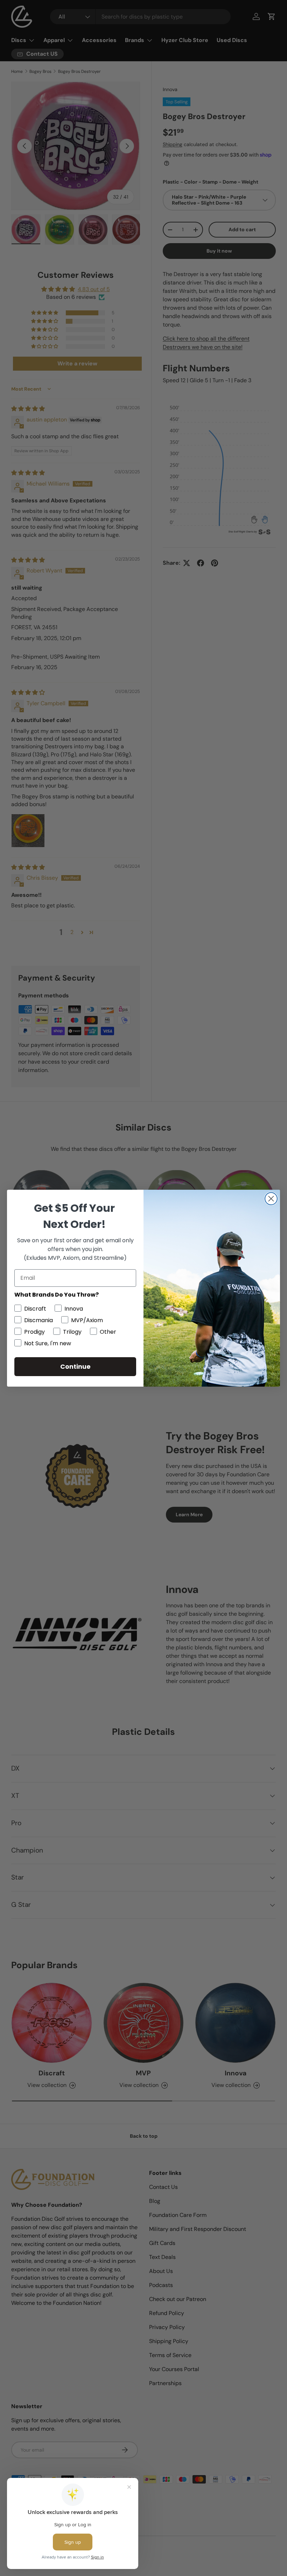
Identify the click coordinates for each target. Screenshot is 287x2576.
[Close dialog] (271, 1199)
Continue (75, 1366)
